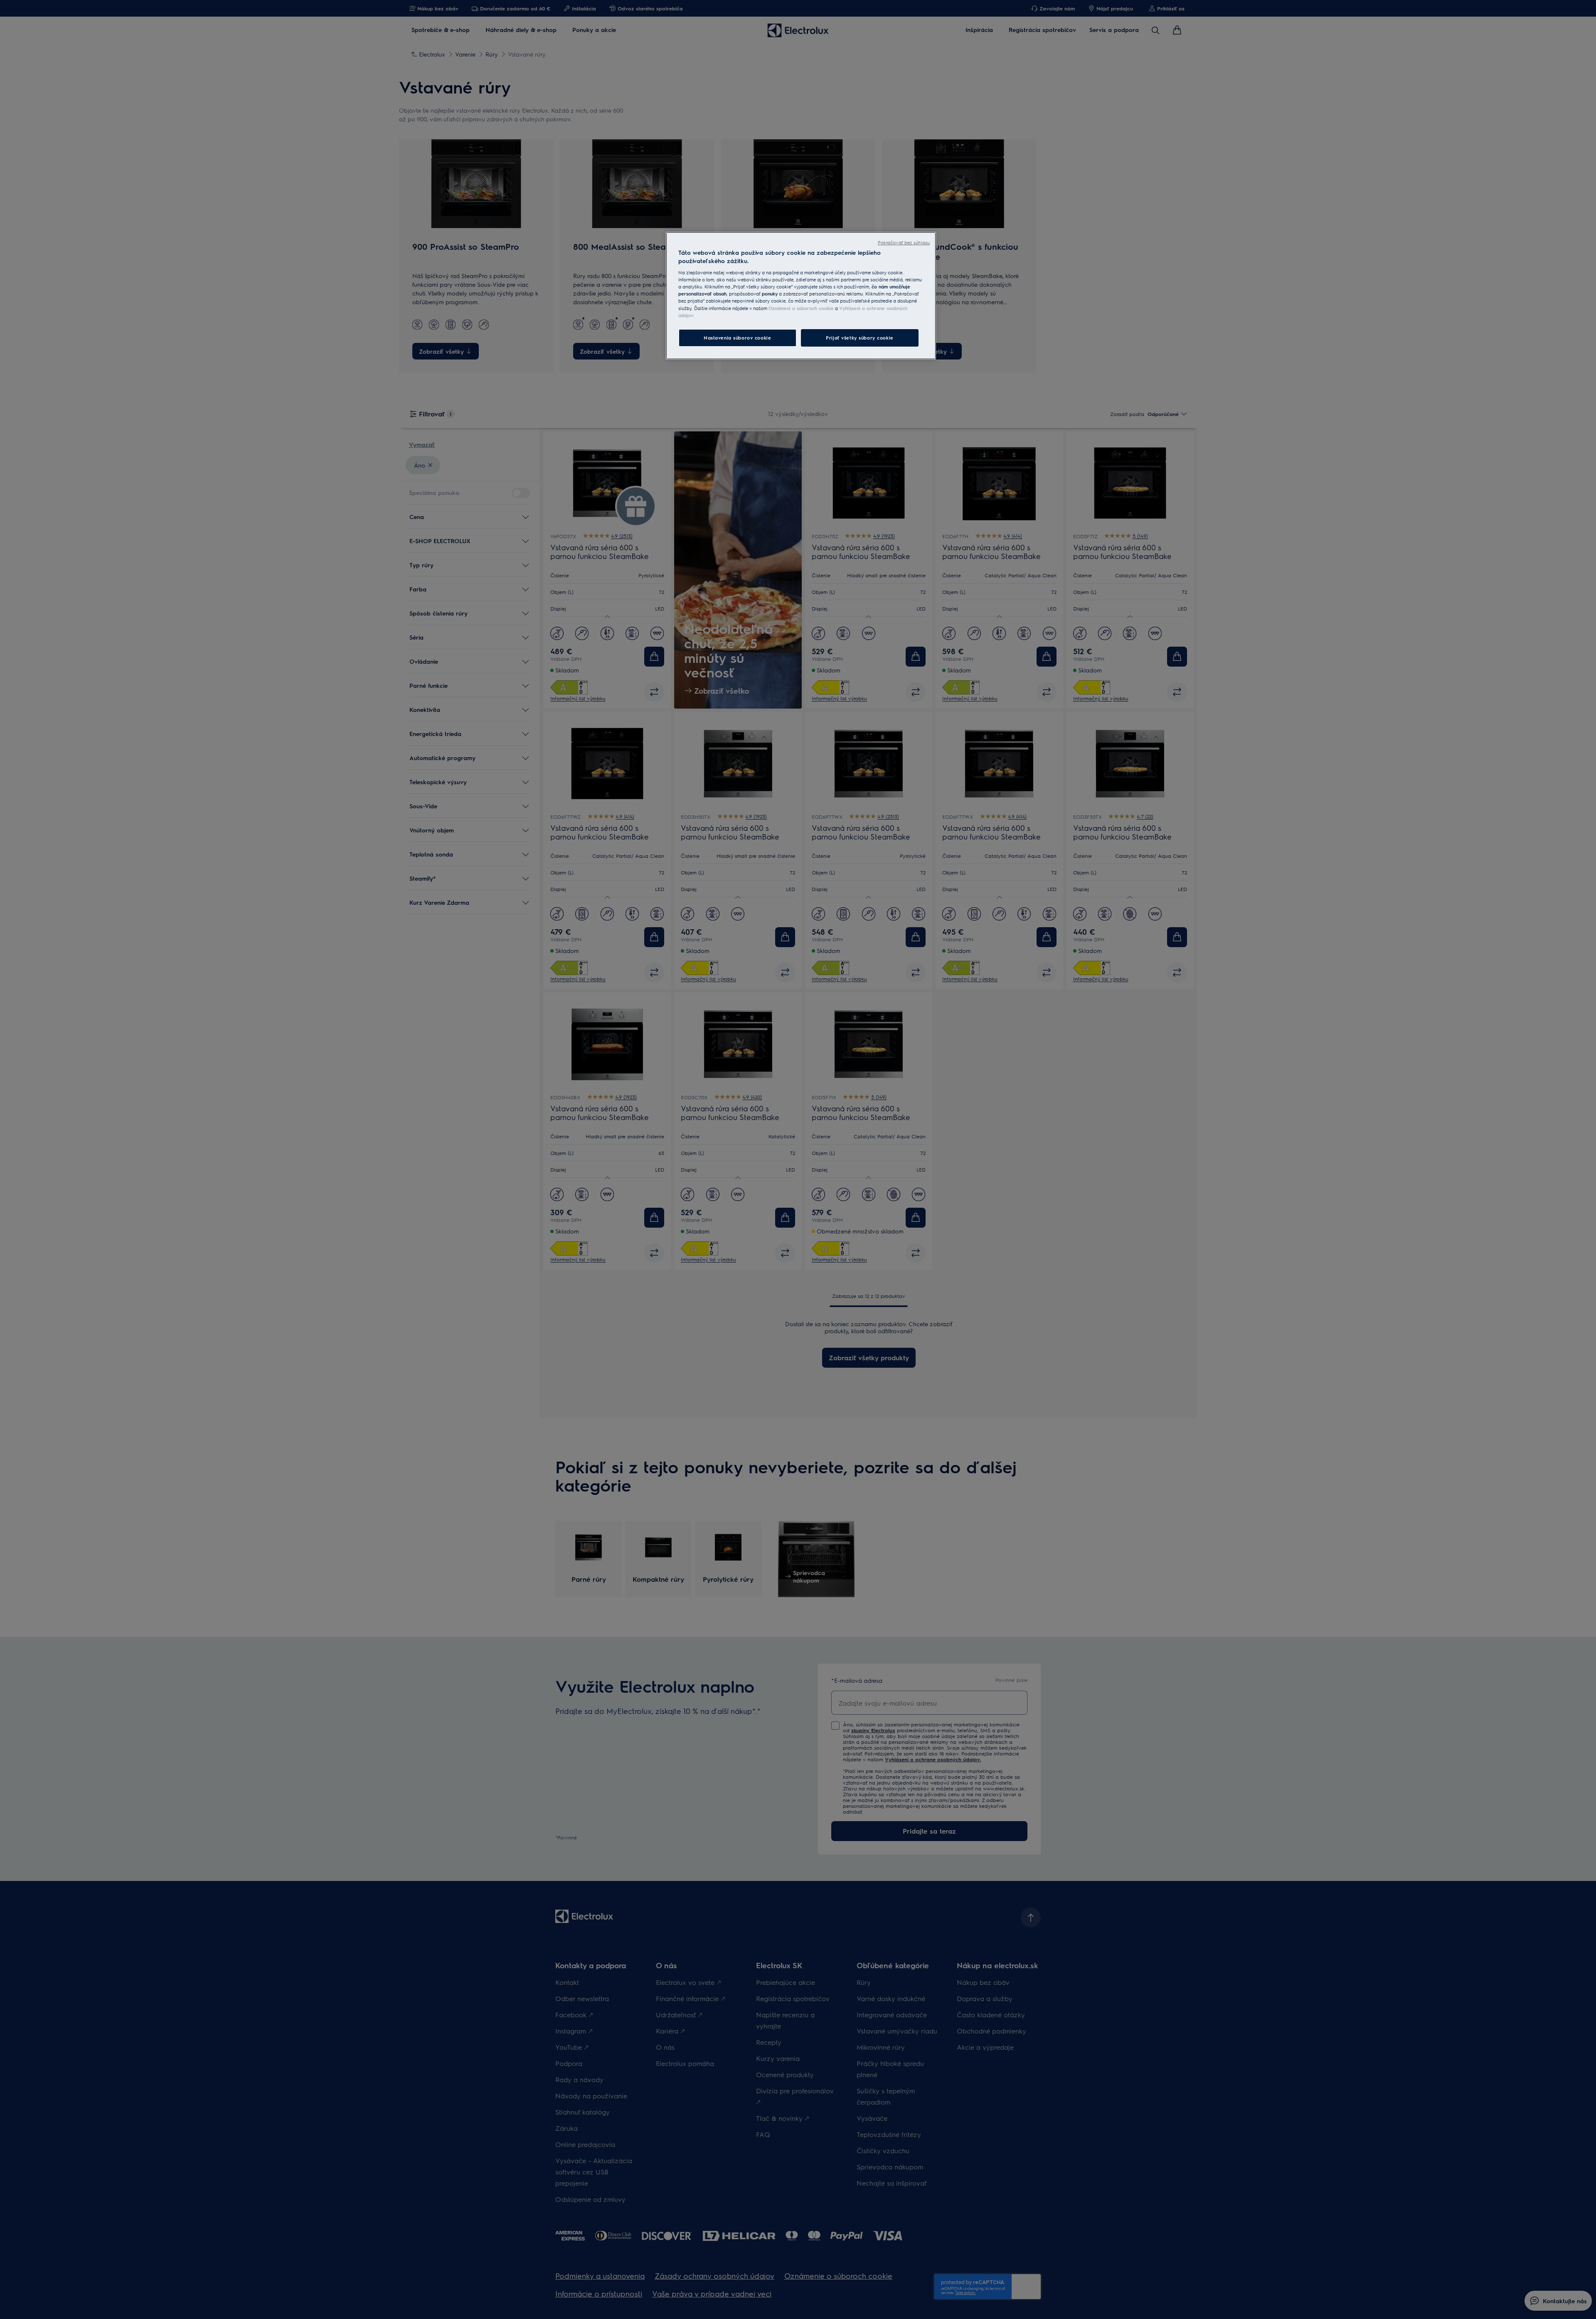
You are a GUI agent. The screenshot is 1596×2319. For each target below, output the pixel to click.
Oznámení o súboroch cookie (801, 308)
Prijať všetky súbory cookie (860, 338)
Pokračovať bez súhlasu (904, 242)
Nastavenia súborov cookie (737, 338)
